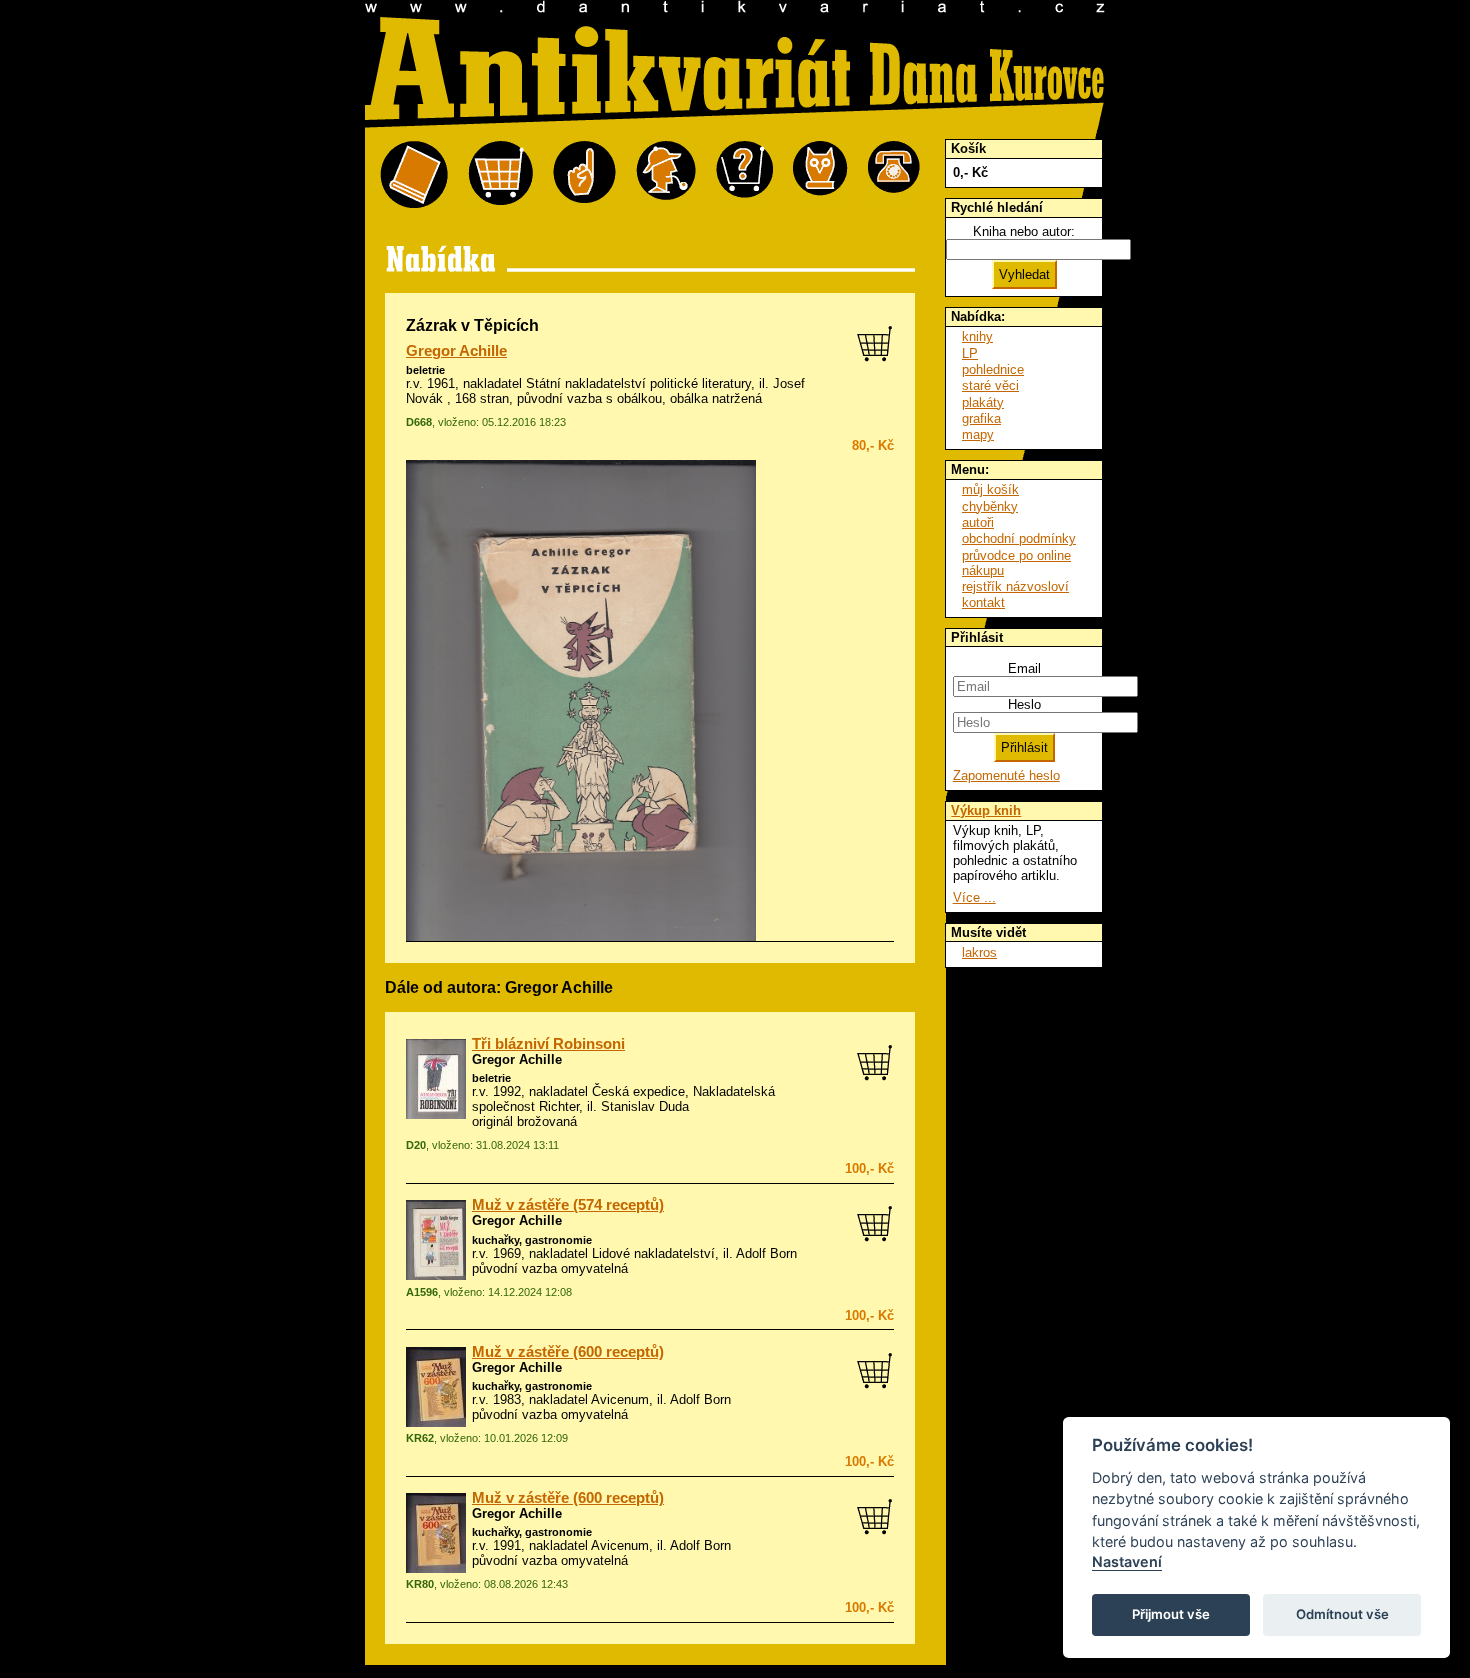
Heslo (1024, 704)
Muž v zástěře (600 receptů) (568, 1352)
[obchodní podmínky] (584, 175)
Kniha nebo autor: (1024, 231)
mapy (978, 434)
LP (970, 353)
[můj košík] (500, 175)
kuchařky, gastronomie (532, 1240)
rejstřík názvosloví (1015, 586)
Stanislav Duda (645, 1106)
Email (1024, 668)
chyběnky (990, 506)
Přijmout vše (1171, 1614)
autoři (978, 522)
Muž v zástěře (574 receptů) (568, 1205)
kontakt (983, 602)
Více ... (974, 897)
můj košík (990, 489)
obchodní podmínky (1019, 538)
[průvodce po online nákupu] (744, 175)
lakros (979, 952)
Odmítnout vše (1342, 1614)
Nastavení (1127, 1561)
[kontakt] (894, 175)
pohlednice (993, 369)
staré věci (990, 385)
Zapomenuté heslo (1006, 775)
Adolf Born (766, 1253)
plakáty (983, 402)
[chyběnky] (666, 175)
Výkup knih (986, 810)
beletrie (425, 370)
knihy (977, 336)
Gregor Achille (456, 351)
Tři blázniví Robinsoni (548, 1044)
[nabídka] (414, 175)
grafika (981, 418)
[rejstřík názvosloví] (820, 175)
